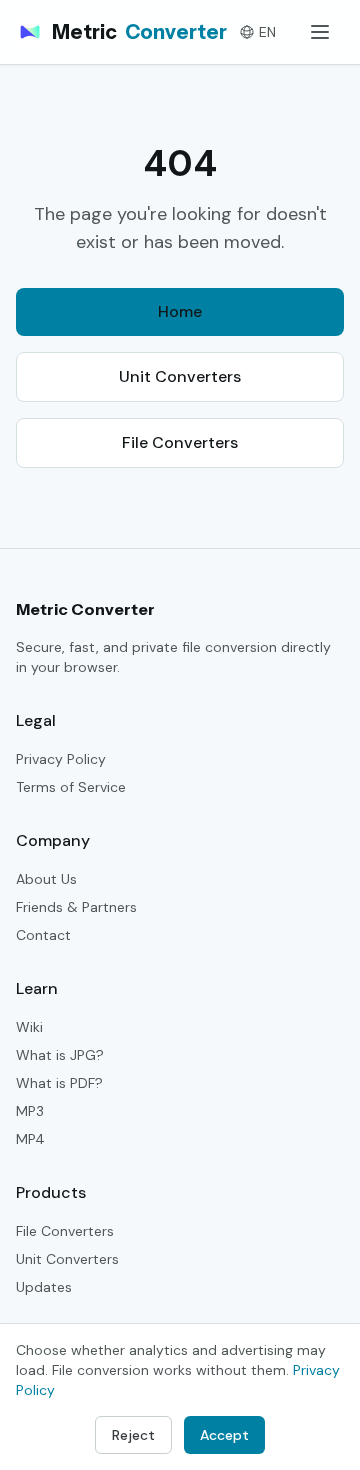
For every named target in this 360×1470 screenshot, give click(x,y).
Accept (224, 1435)
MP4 (30, 1139)
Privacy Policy (61, 759)
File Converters (180, 442)
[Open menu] (320, 32)
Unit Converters (180, 376)
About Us (46, 879)
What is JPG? (60, 1055)
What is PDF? (59, 1083)
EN (267, 32)
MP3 (30, 1111)
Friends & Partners (76, 907)
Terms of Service (71, 787)
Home (180, 311)
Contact (43, 935)
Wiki (29, 1027)
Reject (133, 1435)
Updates (44, 1287)
